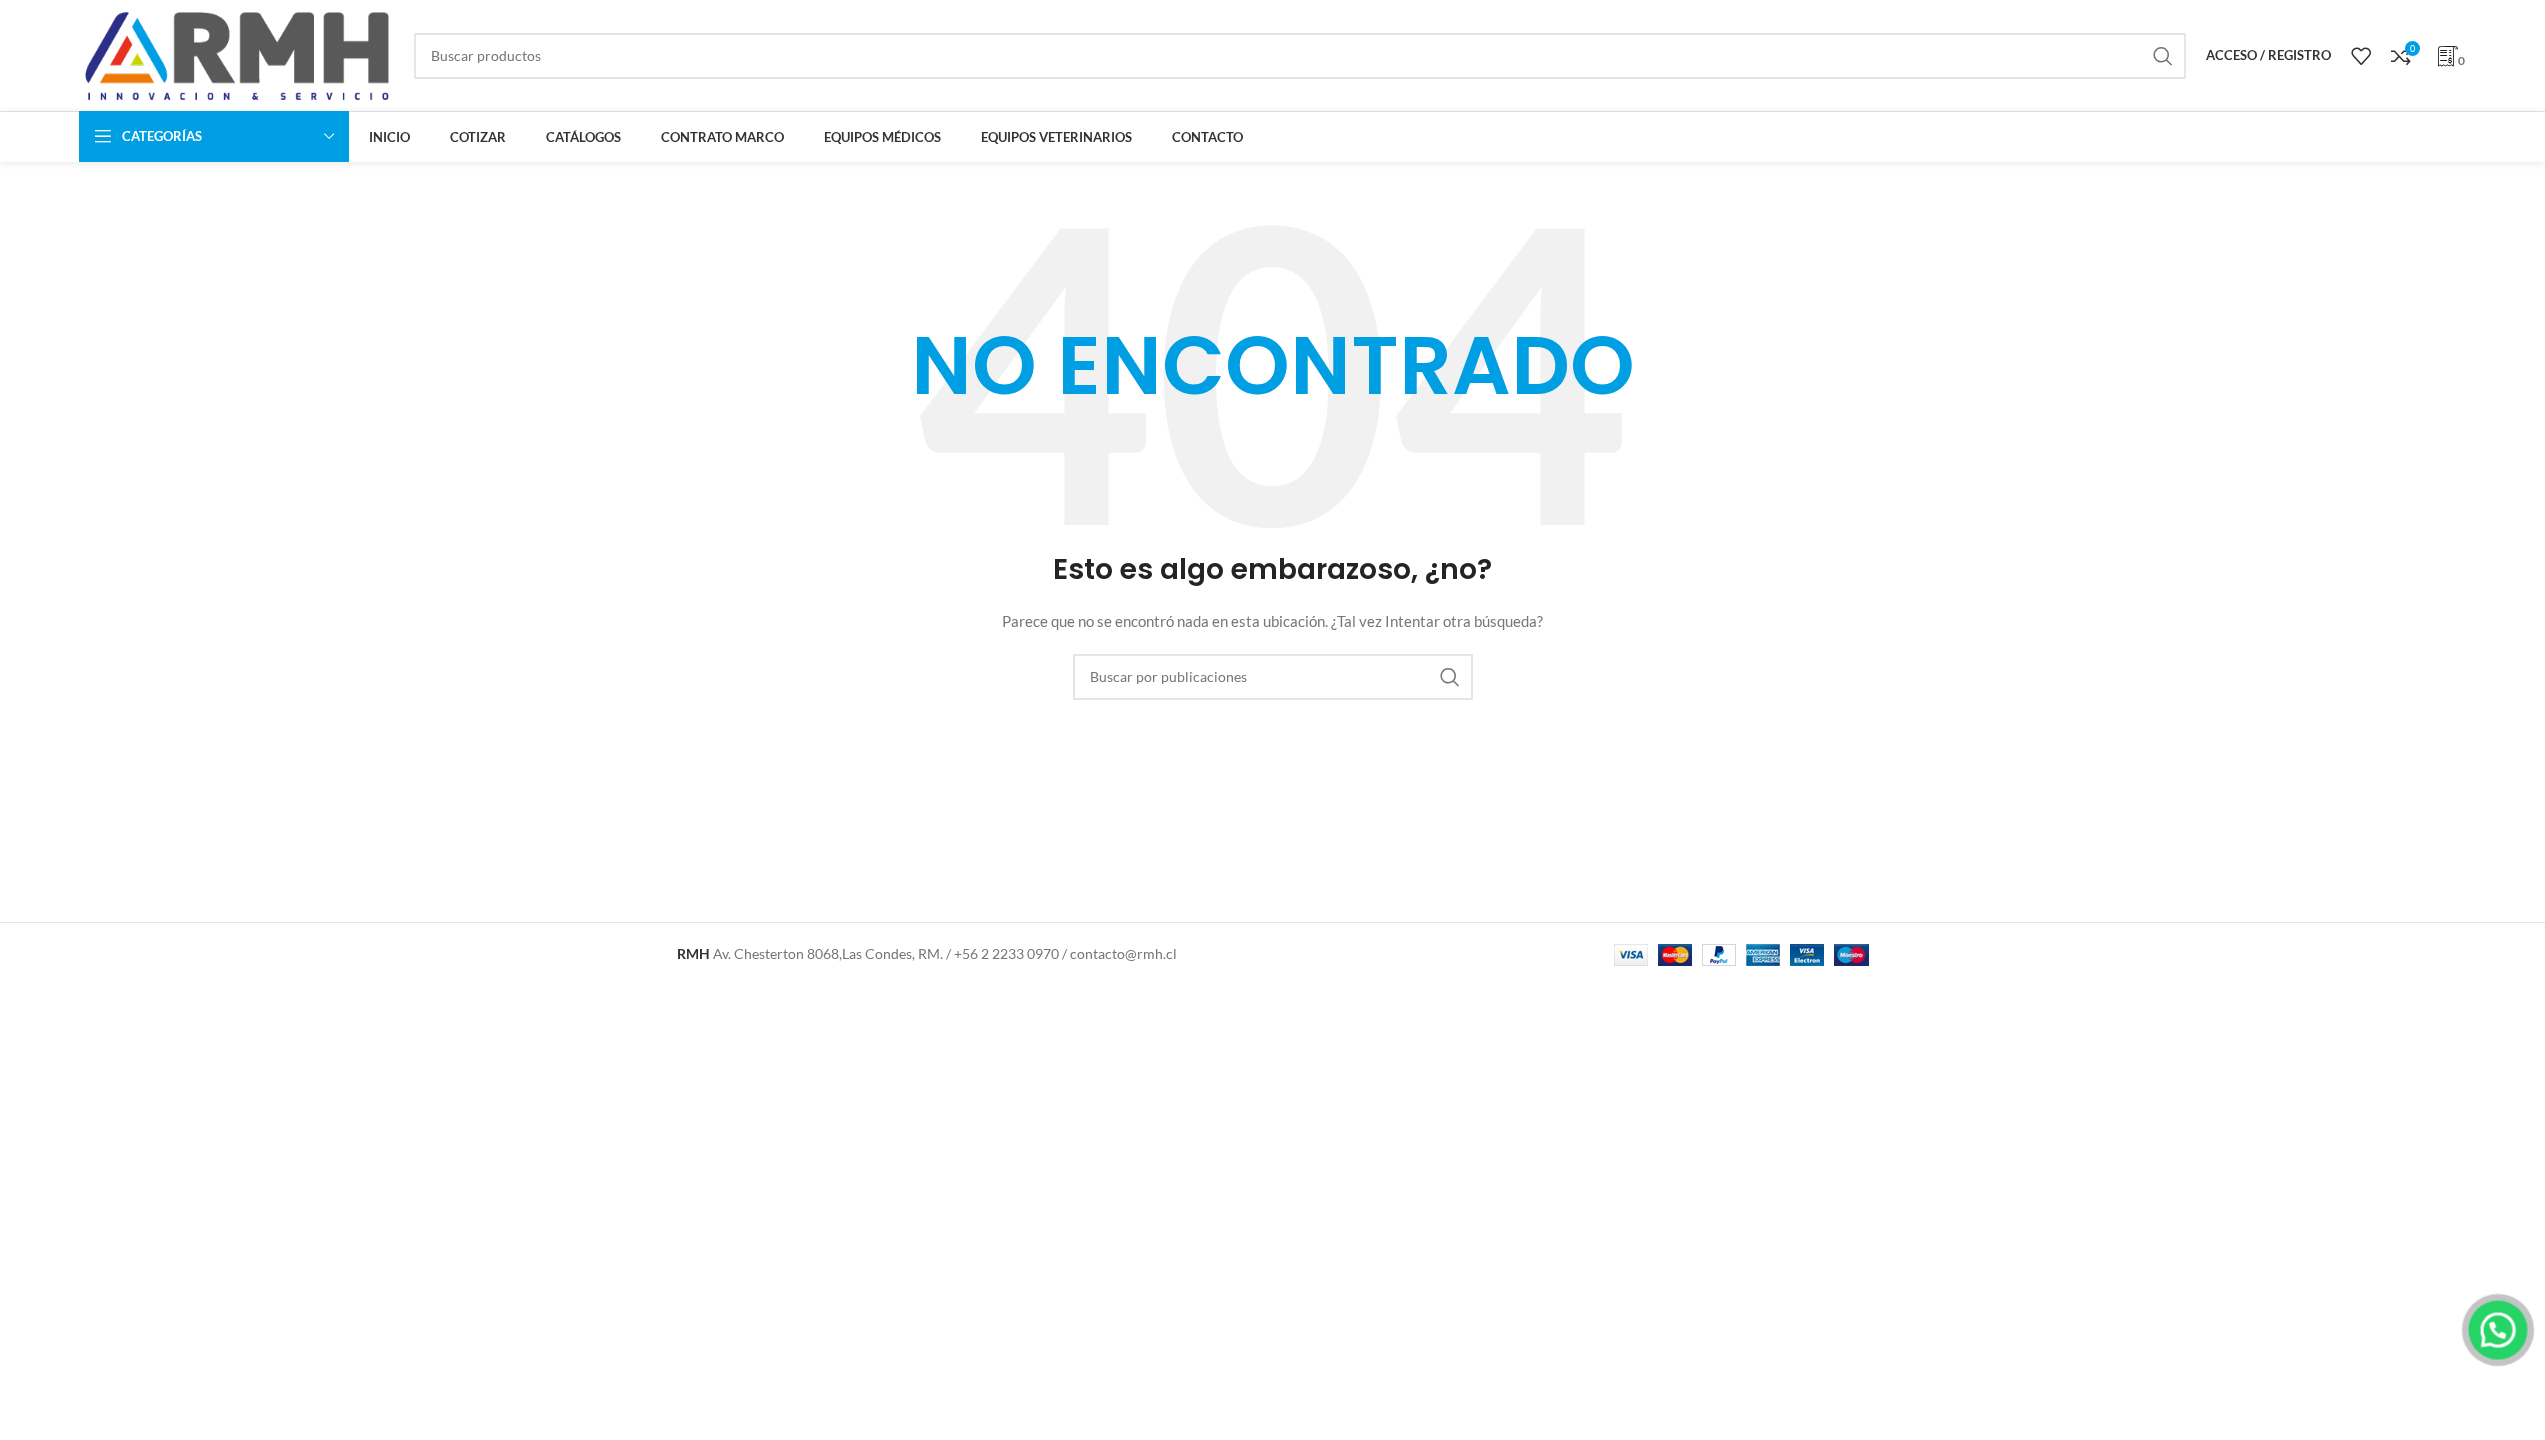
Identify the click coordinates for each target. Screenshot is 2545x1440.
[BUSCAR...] (2163, 56)
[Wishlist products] (2361, 56)
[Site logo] (236, 53)
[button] (2498, 1330)
